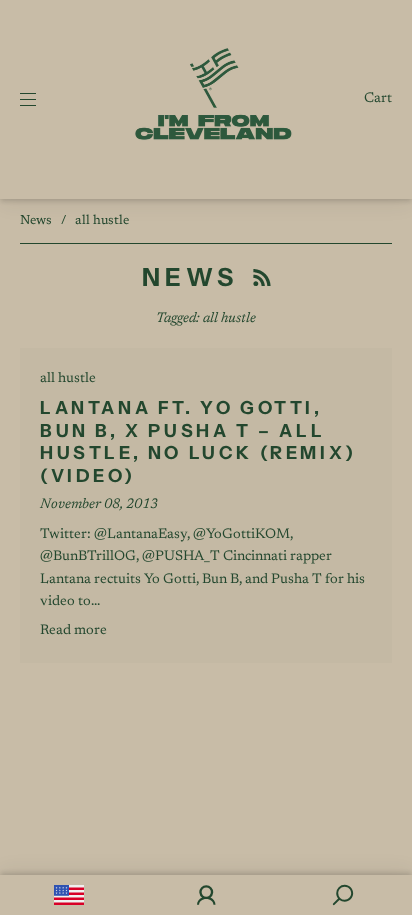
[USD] (68, 895)
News (36, 220)
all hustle (68, 379)
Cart (378, 99)
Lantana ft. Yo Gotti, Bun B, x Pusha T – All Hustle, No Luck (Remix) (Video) (198, 442)
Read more (73, 631)
